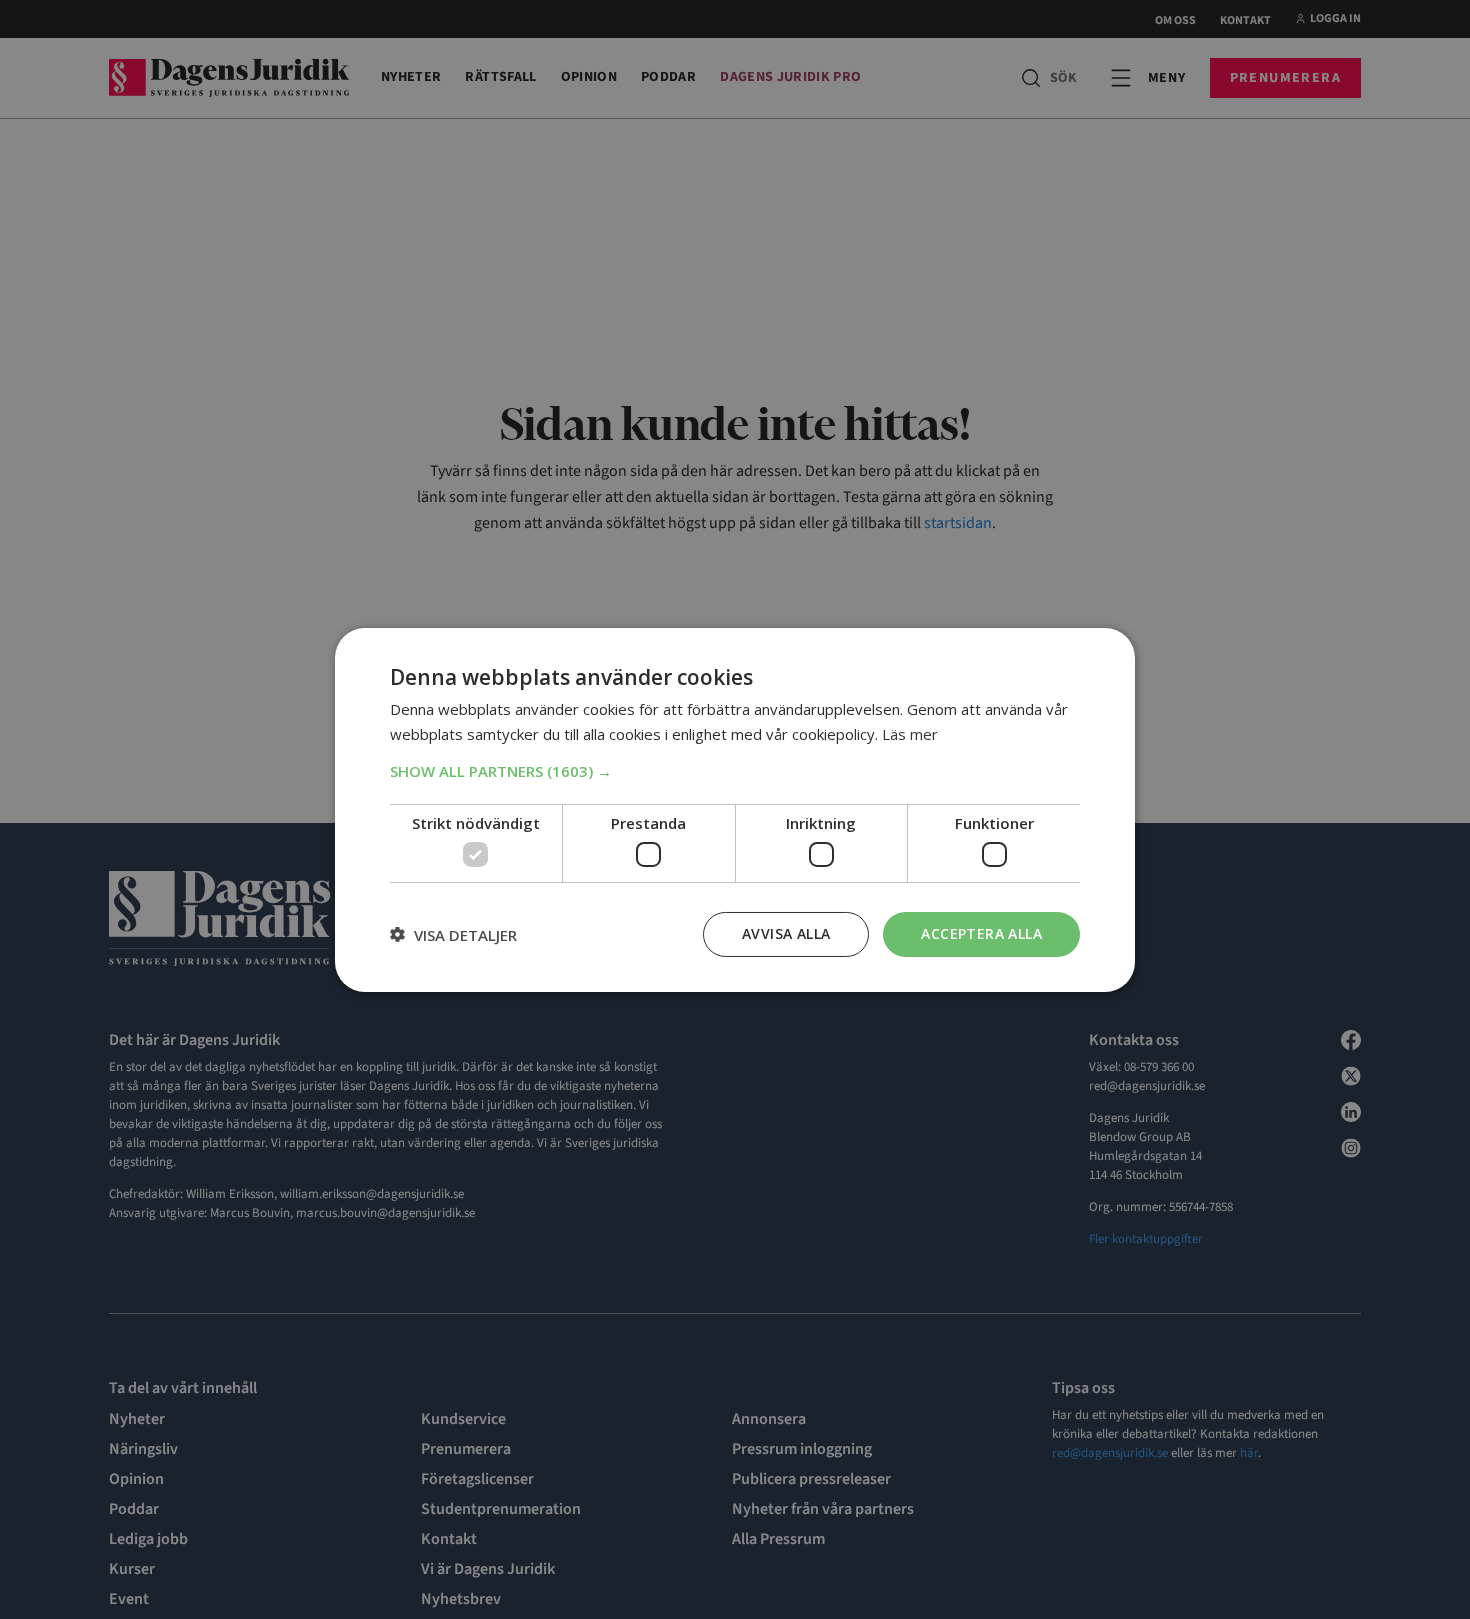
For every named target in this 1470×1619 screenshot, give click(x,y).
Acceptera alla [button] (981, 933)
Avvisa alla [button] (786, 933)
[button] (735, 770)
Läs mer (910, 734)
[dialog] (735, 809)
